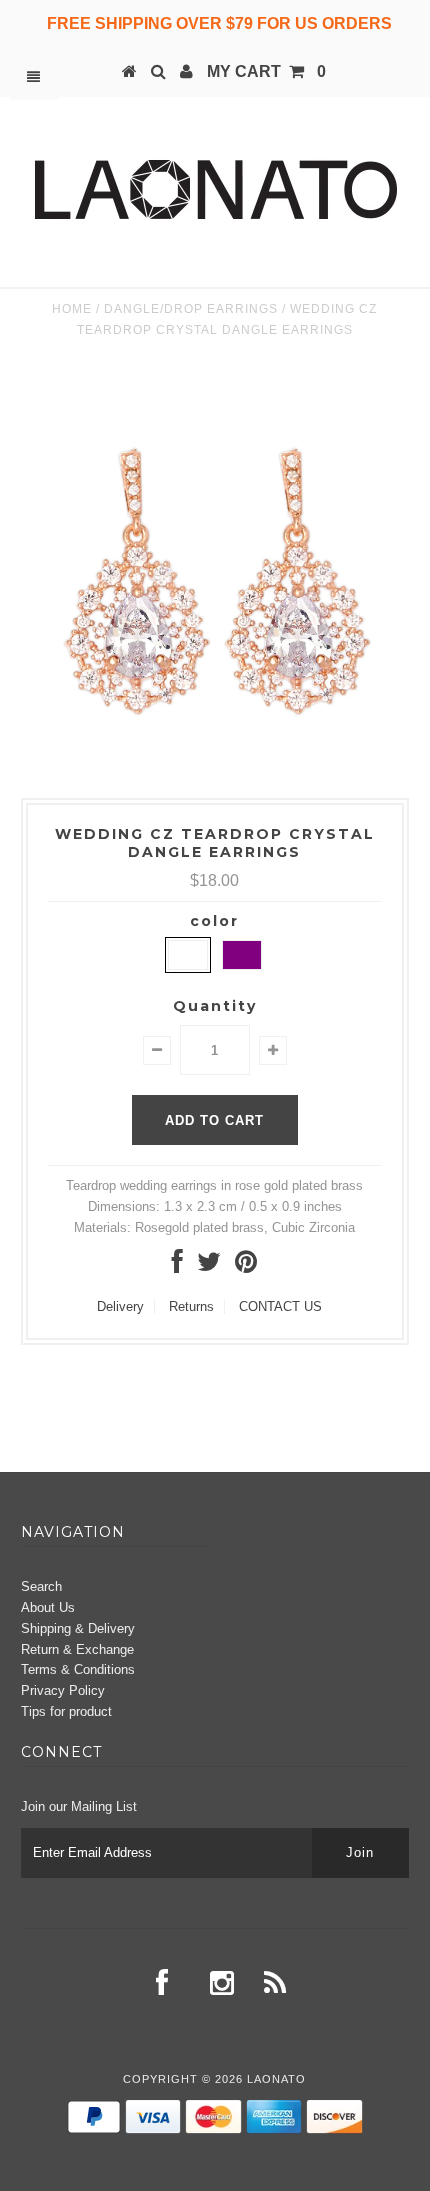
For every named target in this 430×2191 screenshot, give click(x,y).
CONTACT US (280, 1306)
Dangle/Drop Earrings (191, 309)
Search (41, 1586)
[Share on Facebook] (177, 1266)
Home (72, 309)
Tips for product (66, 1711)
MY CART (266, 71)
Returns (191, 1306)
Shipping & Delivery (78, 1628)
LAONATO (276, 2079)
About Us (48, 1607)
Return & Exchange (77, 1649)
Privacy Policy (63, 1690)
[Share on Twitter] (209, 1266)
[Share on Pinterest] (246, 1266)
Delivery (120, 1306)
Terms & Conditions (78, 1669)
